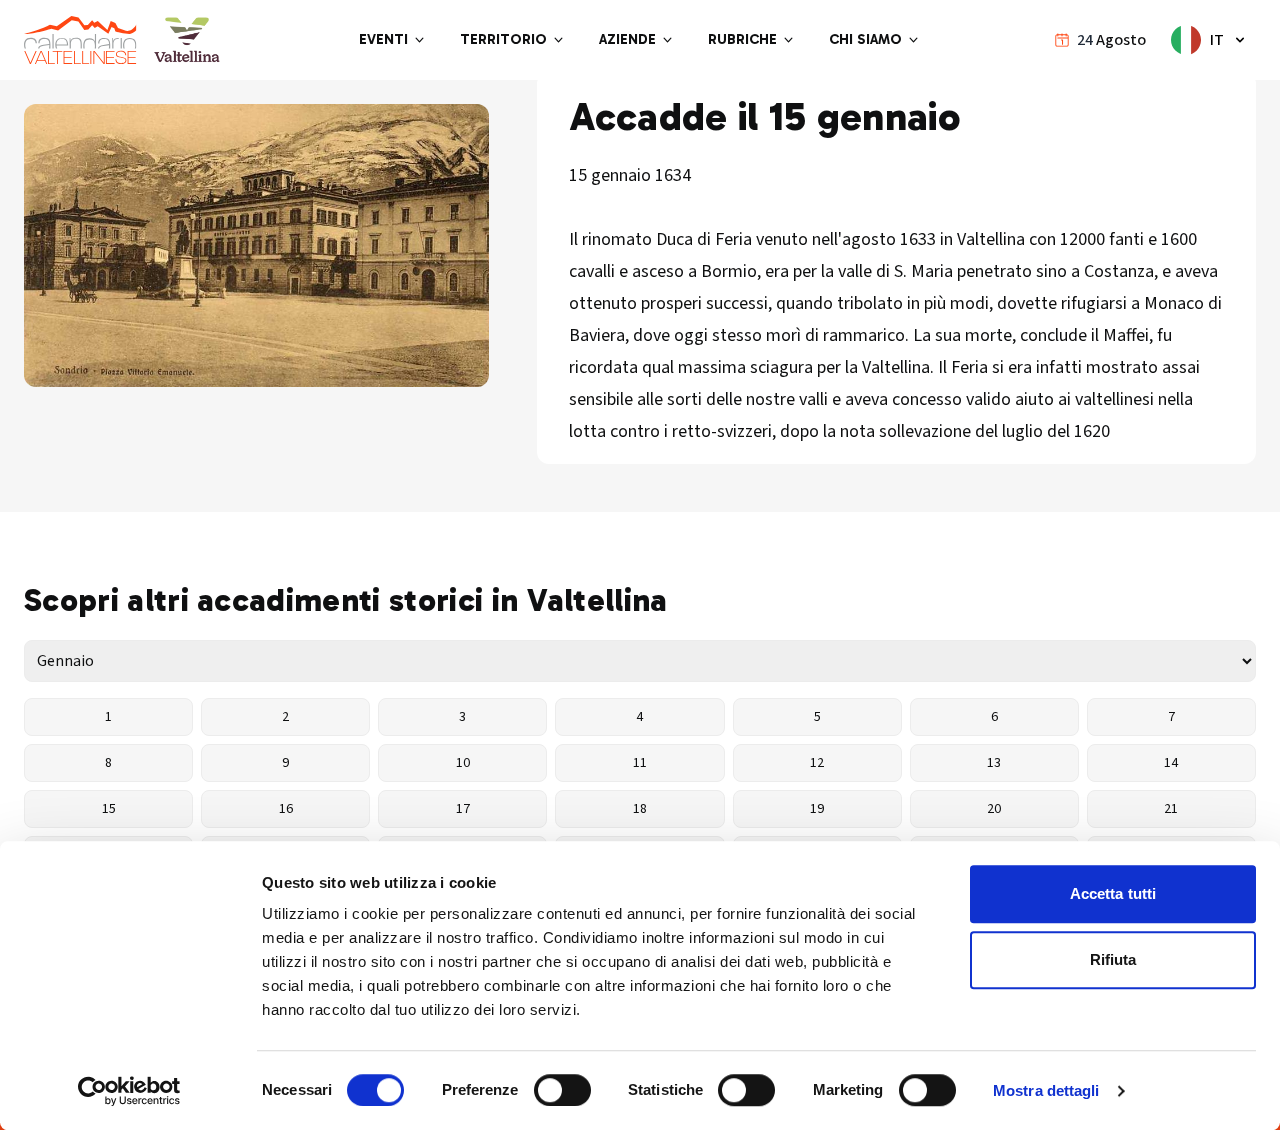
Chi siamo (865, 39)
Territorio (503, 39)
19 (817, 809)
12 (817, 763)
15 (109, 809)
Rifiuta (1113, 959)
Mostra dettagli (1046, 1090)
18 (640, 809)
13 (994, 763)
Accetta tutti (1113, 893)
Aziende (627, 39)
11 (640, 763)
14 (1171, 763)
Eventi (383, 39)
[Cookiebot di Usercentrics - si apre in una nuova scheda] (129, 1091)
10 (463, 763)
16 (286, 809)
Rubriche (742, 39)
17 (463, 809)
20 (994, 809)
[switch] (562, 1090)
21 (1171, 809)
